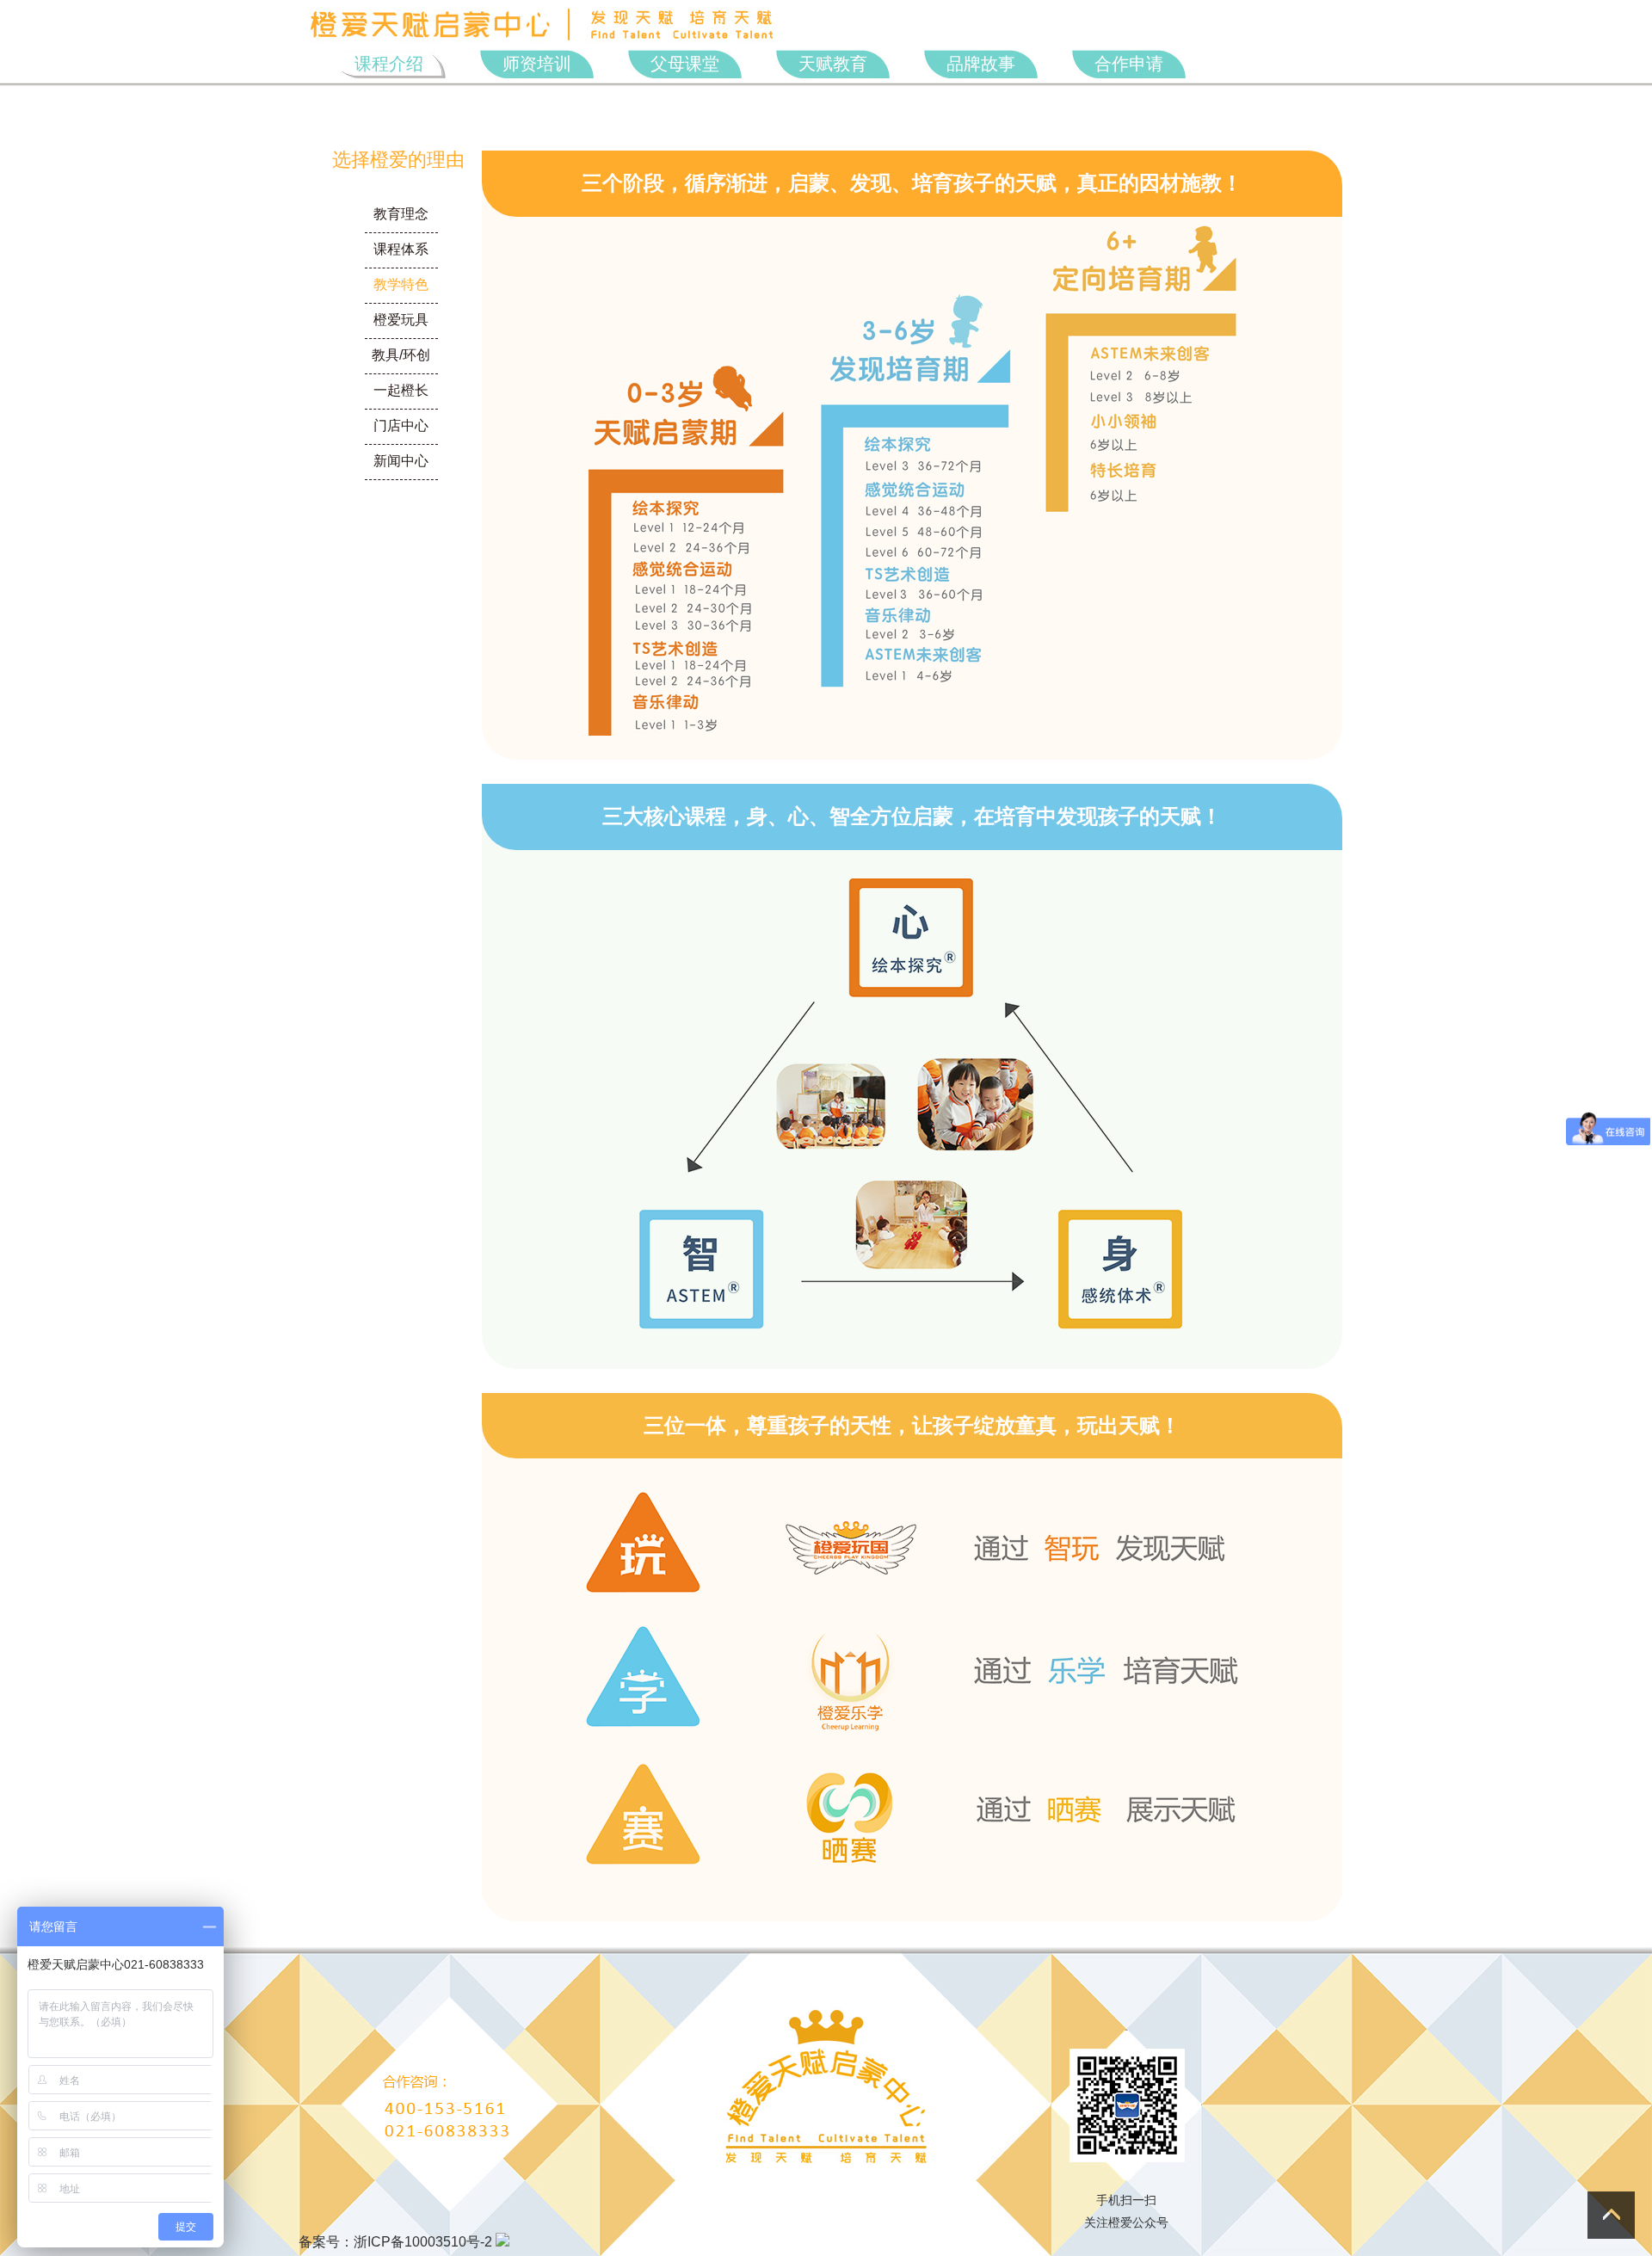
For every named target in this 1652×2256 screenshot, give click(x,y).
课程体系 (401, 249)
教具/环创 (401, 355)
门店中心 (401, 425)
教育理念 (401, 214)
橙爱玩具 (401, 320)
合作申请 (1129, 64)
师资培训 (537, 64)
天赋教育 (833, 64)
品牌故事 (981, 64)
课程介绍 (389, 64)
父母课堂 (685, 64)
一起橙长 (401, 390)
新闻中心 (401, 461)
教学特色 (401, 284)
